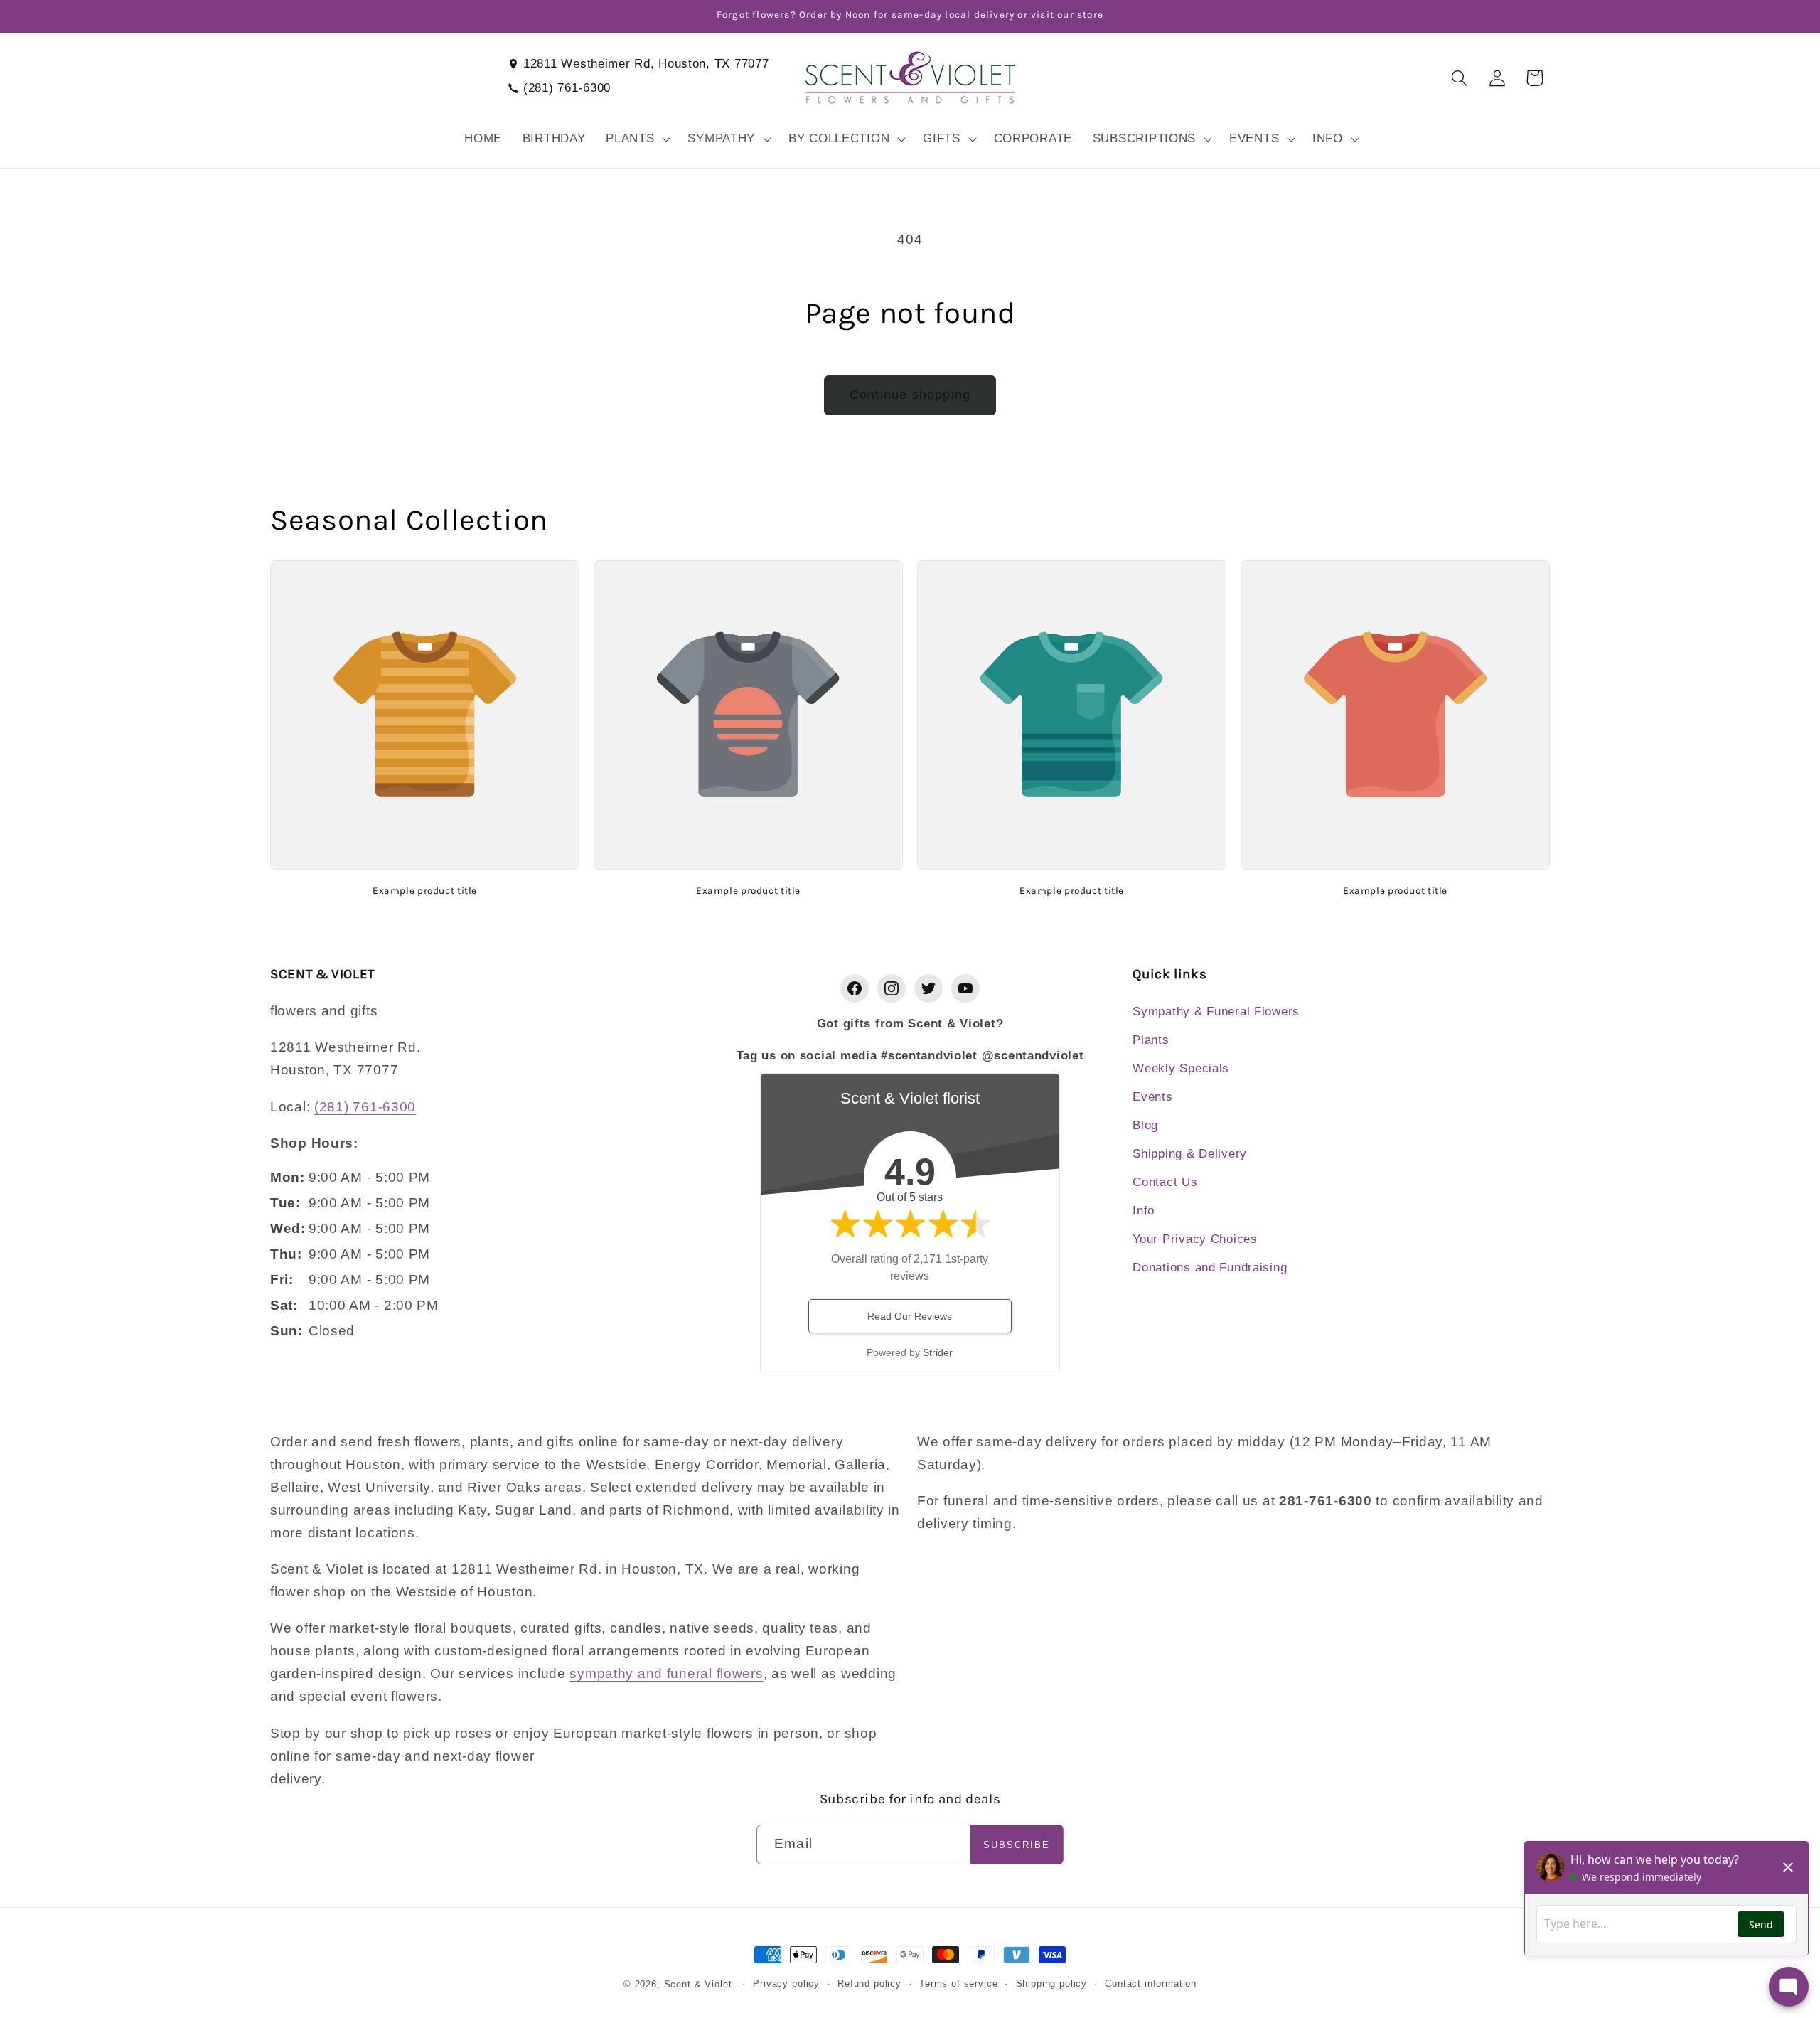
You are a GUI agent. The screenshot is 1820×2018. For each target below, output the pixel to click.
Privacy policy (786, 1984)
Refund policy (869, 1984)
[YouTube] (965, 988)
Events (1152, 1097)
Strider (938, 1352)
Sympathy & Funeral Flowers (1216, 1011)
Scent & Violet (698, 1984)
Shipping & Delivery (1190, 1154)
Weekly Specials (1181, 1068)
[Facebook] (855, 988)
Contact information (1151, 1984)
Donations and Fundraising (1210, 1267)
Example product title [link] (425, 890)
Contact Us (1165, 1182)
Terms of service (958, 1984)
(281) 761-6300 (567, 88)
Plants (1151, 1040)
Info (1144, 1211)
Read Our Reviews (910, 1316)
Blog (1145, 1125)
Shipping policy (1052, 1984)
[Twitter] (928, 988)
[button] (637, 139)
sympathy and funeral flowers (666, 1673)
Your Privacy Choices (1195, 1239)
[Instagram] (892, 988)
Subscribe (1017, 1845)
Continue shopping (910, 395)
